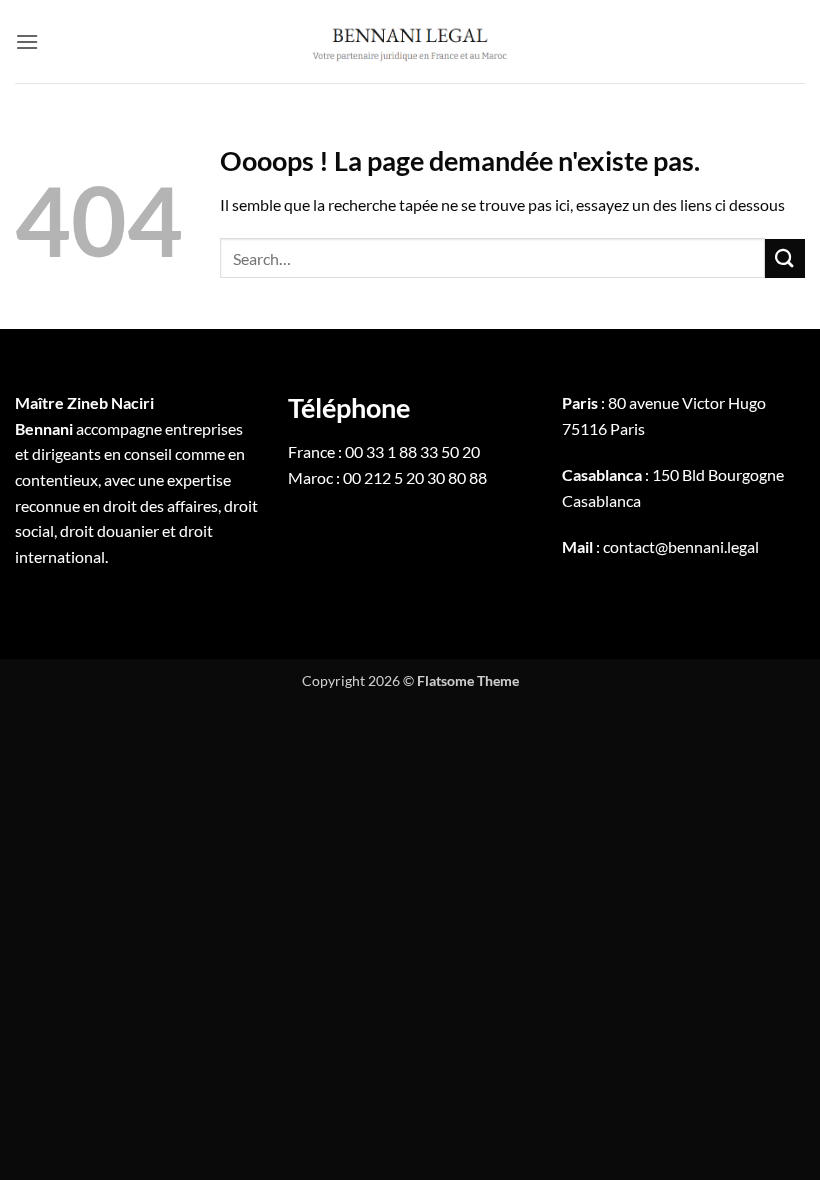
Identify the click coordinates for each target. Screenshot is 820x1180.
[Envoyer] (785, 258)
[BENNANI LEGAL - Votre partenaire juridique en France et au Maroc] (410, 41)
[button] (27, 41)
